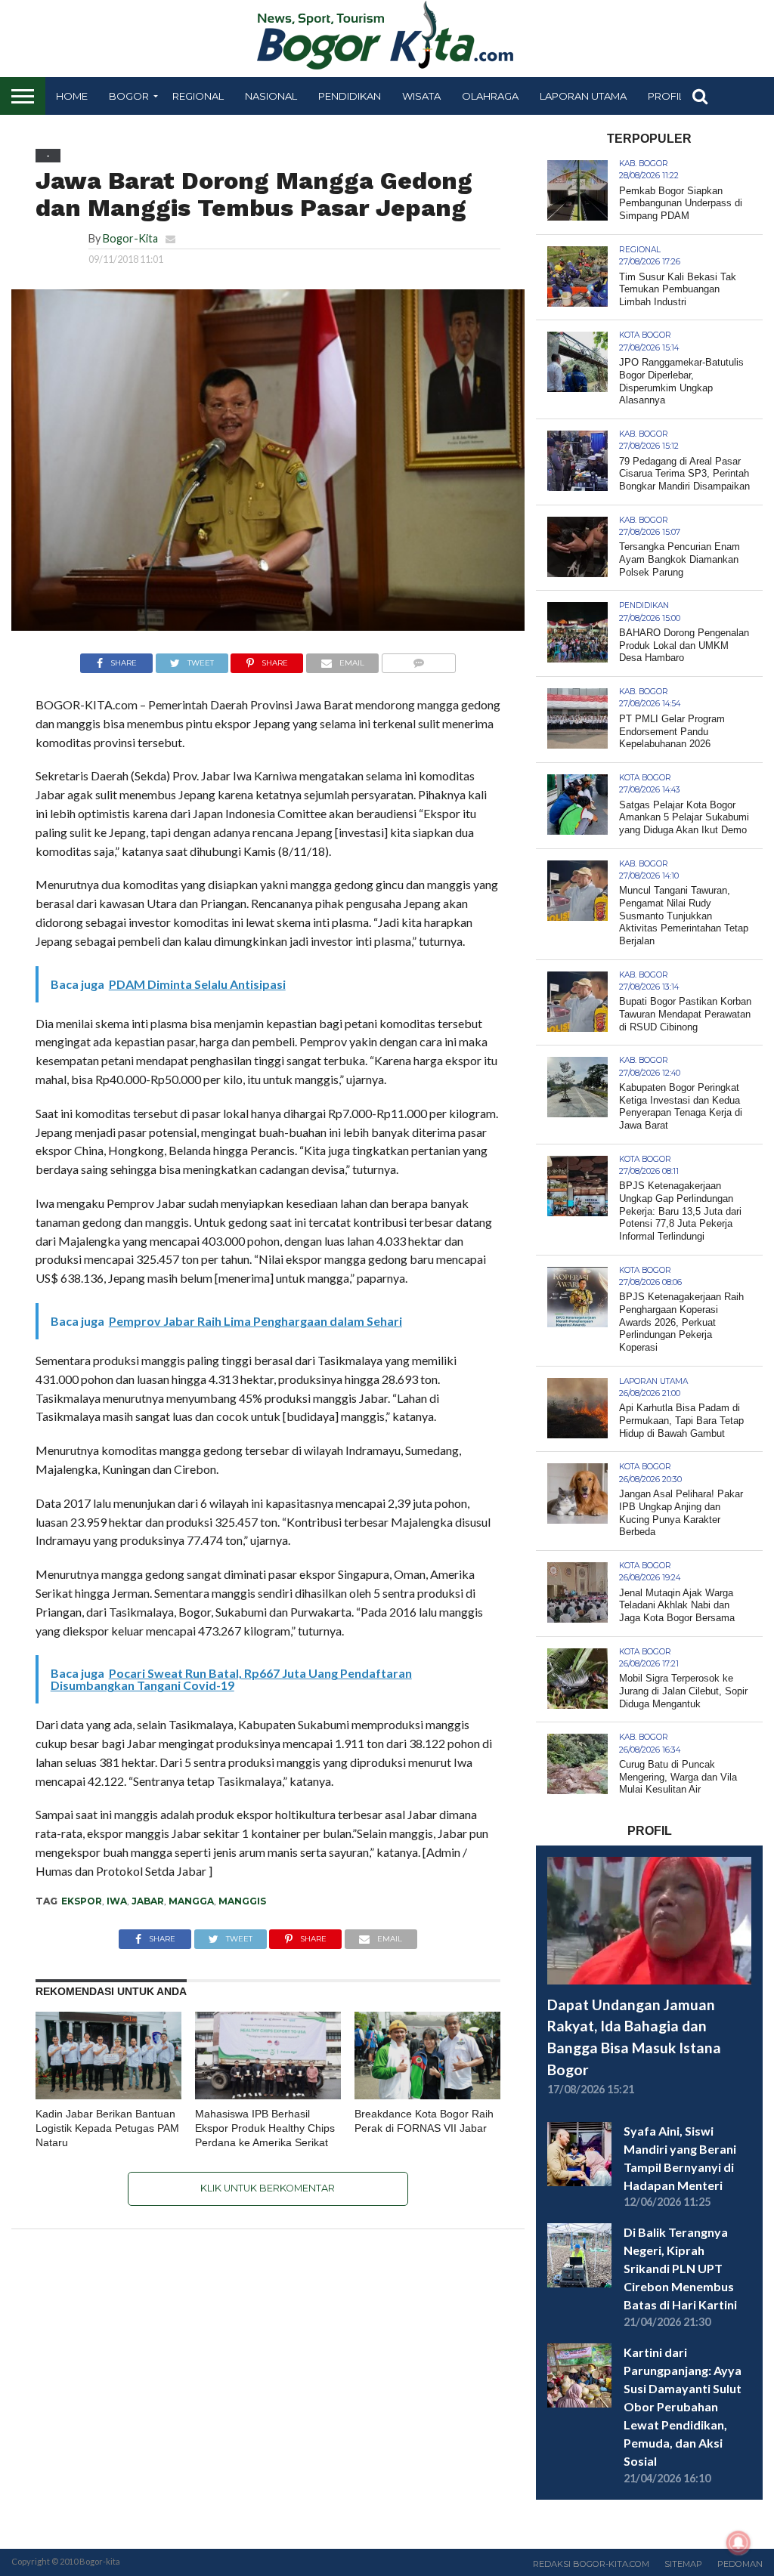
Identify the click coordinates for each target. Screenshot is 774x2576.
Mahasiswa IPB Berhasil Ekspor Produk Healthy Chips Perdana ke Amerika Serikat (265, 2128)
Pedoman (740, 2564)
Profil (666, 96)
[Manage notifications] (738, 2543)
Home (72, 96)
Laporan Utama (583, 96)
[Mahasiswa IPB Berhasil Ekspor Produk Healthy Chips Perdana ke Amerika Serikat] (268, 2094)
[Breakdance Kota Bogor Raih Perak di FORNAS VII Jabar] (427, 2094)
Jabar (148, 1901)
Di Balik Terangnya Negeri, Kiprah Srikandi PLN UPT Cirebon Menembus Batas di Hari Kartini (680, 2268)
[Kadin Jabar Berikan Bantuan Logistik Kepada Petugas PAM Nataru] (108, 2094)
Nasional (271, 96)
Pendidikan (350, 96)
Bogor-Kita (130, 238)
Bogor (129, 96)
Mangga (191, 1901)
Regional (198, 96)
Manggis (242, 1901)
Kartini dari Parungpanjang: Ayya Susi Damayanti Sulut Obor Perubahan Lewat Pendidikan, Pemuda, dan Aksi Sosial (683, 2406)
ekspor (82, 1901)
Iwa (117, 1901)
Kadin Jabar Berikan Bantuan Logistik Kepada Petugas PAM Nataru (107, 2128)
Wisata (421, 96)
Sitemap (683, 2564)
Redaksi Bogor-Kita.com (591, 2564)
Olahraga (490, 96)
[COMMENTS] (418, 659)
